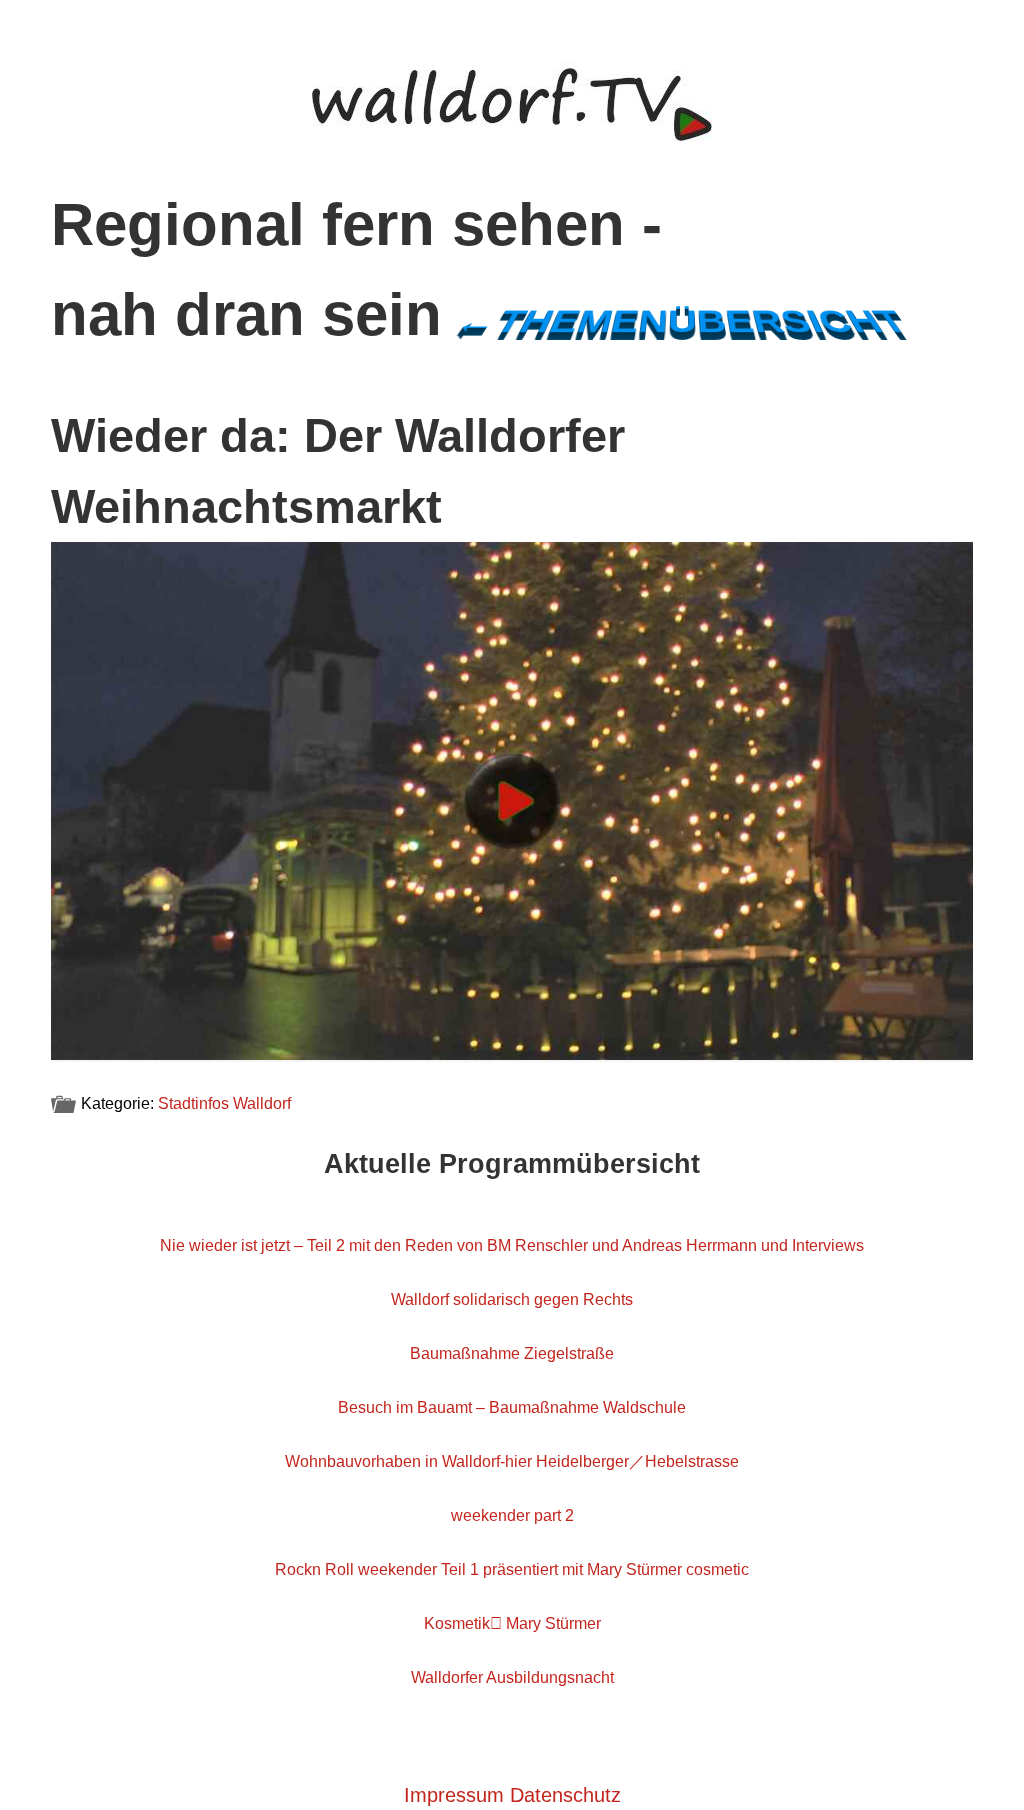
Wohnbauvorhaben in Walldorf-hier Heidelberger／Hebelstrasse (512, 1461)
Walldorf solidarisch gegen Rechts (512, 1299)
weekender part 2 (512, 1515)
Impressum (454, 1795)
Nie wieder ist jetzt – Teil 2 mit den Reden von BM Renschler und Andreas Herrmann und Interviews (512, 1245)
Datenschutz (565, 1795)
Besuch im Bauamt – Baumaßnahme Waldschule (512, 1407)
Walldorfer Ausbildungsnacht (512, 1677)
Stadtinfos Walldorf (224, 1103)
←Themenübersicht (681, 322)
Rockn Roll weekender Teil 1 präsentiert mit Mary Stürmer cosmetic (512, 1569)
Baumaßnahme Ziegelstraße (512, 1353)
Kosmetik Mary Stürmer (512, 1623)
